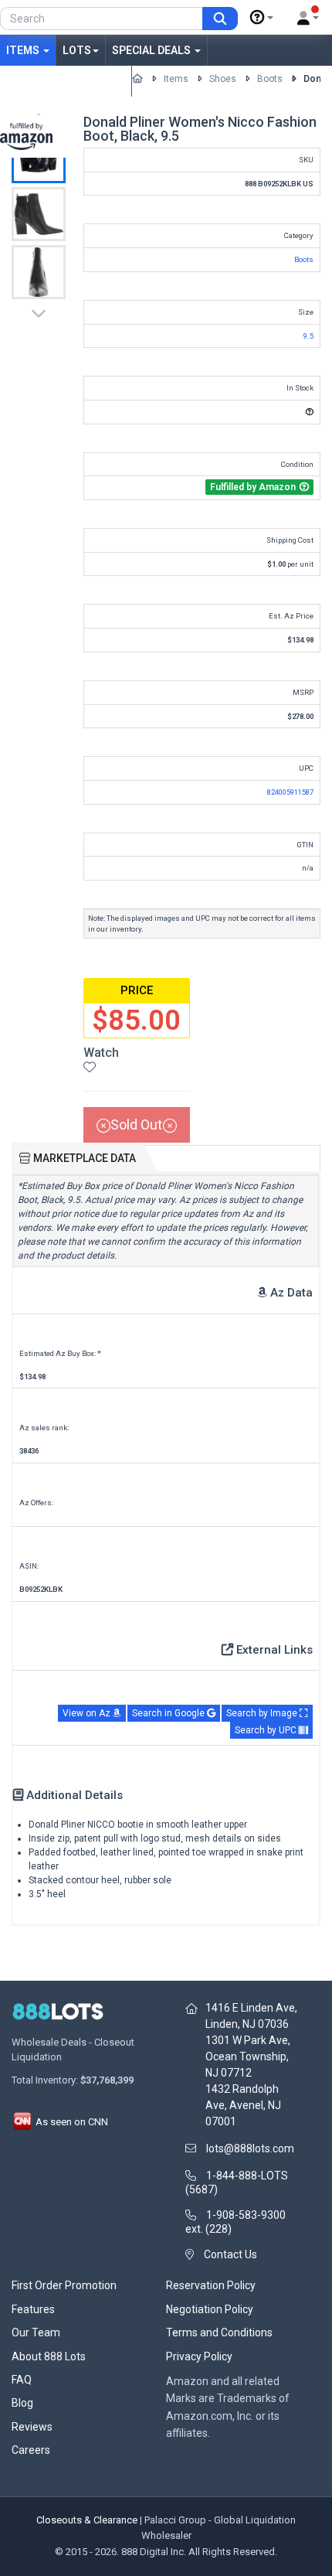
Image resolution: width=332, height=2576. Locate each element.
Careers (31, 2450)
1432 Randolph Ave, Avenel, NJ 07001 (243, 2105)
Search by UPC (267, 1730)
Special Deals (152, 50)
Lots (77, 50)
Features (33, 2309)
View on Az (88, 1713)
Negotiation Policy (210, 2309)
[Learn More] (262, 18)
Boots (270, 79)
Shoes (223, 79)
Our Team (36, 2332)
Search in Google (169, 1713)
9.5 (308, 336)
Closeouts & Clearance (87, 2520)
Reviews (32, 2427)
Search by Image (263, 1713)
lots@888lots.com (250, 2148)
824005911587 (290, 792)
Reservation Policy (211, 2285)
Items (24, 50)
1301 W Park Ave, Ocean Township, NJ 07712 (248, 2056)
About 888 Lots (49, 2356)
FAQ (22, 2380)
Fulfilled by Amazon (66, 81)
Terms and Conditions (219, 2332)
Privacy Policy (199, 2356)
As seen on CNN (71, 2122)
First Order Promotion (64, 2285)
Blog (22, 2403)
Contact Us (230, 2254)
